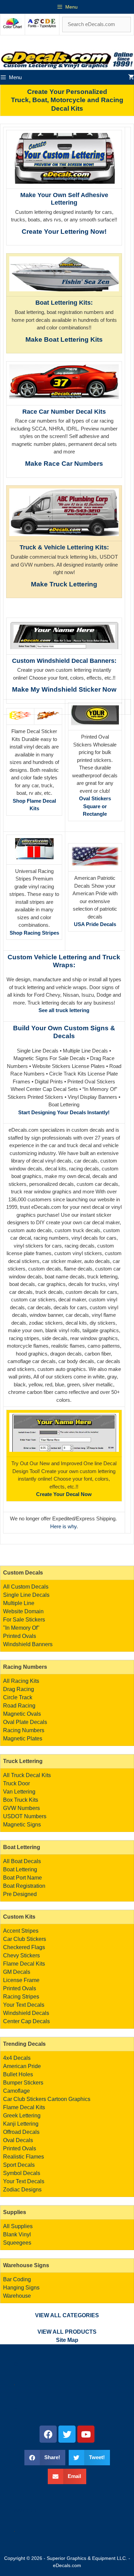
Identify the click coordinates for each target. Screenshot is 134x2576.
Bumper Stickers (23, 2083)
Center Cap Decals (26, 2021)
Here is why (63, 1526)
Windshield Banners (28, 1644)
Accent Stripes (21, 1931)
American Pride (22, 2066)
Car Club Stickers (25, 1939)
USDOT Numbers (25, 1816)
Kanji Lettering (21, 2124)
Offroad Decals (21, 2132)
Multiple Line (19, 1603)
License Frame (21, 1980)
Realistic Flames (24, 2157)
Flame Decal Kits (24, 1964)
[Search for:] (97, 24)
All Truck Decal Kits (27, 1775)
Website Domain (23, 1611)
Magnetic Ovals (22, 1714)
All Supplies (18, 2226)
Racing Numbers (24, 1730)
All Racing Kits (21, 1681)
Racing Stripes (21, 1997)
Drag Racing (19, 1689)
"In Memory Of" (21, 1628)
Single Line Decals (26, 1595)
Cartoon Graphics (69, 2099)
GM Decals (17, 1972)
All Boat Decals (22, 1861)
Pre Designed (20, 1894)
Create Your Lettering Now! (64, 232)
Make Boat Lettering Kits (64, 339)
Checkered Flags (24, 1947)
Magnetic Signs (22, 1825)
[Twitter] (67, 2434)
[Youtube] (86, 2434)
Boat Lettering (20, 1869)
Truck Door (16, 1783)
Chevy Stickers (21, 1955)
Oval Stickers (95, 798)
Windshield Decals (26, 2013)
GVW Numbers (21, 1808)
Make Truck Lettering (64, 584)
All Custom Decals (26, 1587)
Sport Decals (19, 2165)
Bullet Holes (18, 2074)
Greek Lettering (22, 2116)
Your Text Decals (24, 2005)
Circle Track (18, 1697)
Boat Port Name (23, 1878)
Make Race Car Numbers (64, 464)
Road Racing (19, 1706)
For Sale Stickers (24, 1620)
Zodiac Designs (22, 2190)
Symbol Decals (22, 2173)
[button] (45, 2458)
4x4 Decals (17, 2058)
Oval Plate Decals (25, 1722)
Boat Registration (24, 1886)
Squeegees (17, 2243)
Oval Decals (18, 2140)
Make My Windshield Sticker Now (64, 689)
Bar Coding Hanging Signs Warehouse (21, 2288)
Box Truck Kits (21, 1800)
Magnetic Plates (23, 1739)
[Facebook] (48, 2434)
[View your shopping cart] (131, 77)
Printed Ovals (20, 1636)
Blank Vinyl (17, 2234)
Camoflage (16, 2091)
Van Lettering (19, 1792)
